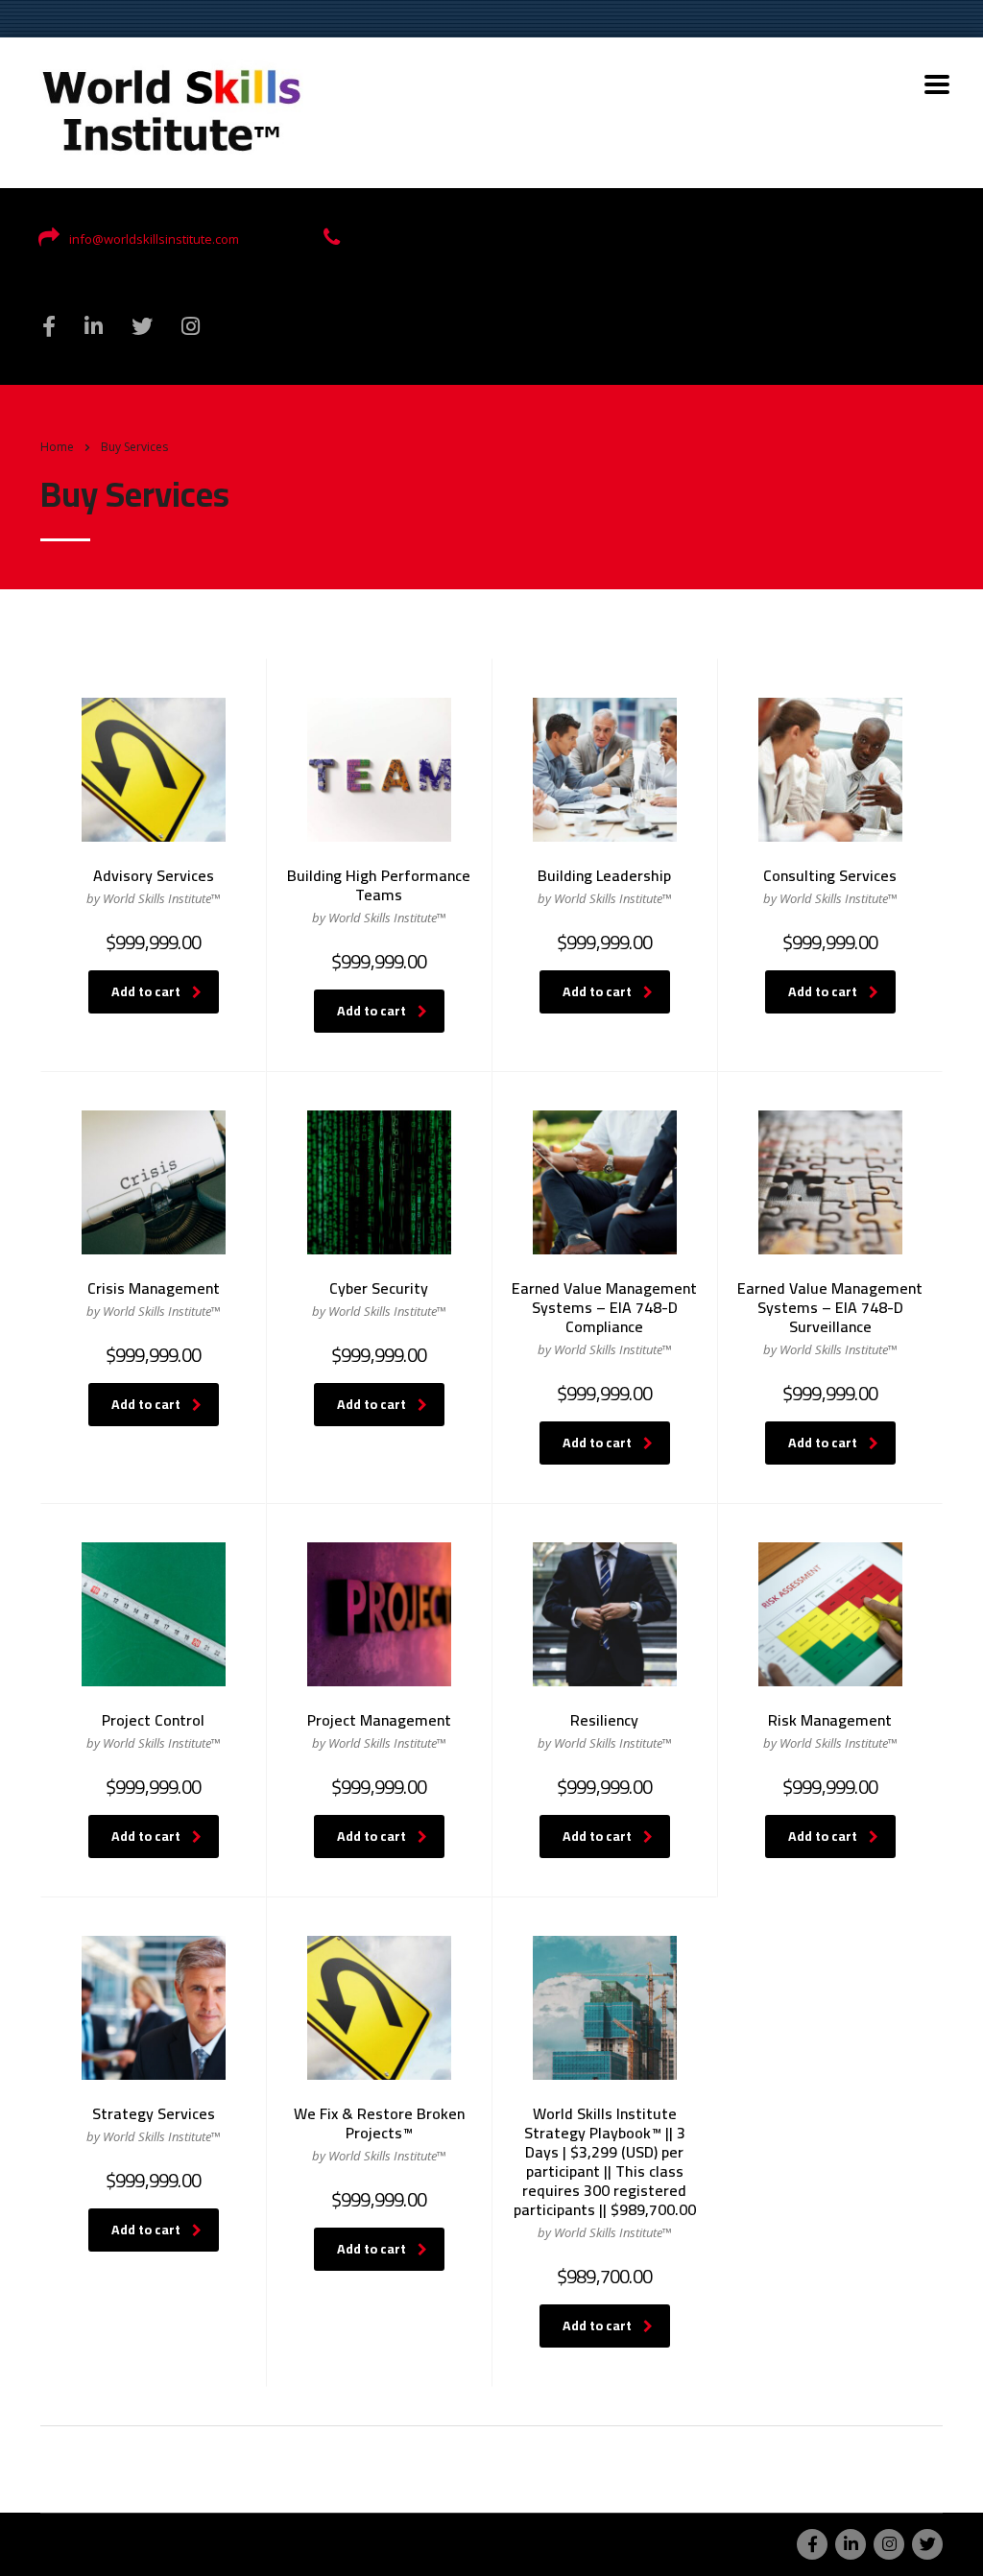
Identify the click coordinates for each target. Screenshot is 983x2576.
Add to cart (146, 991)
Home (57, 447)
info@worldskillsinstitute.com (154, 239)
